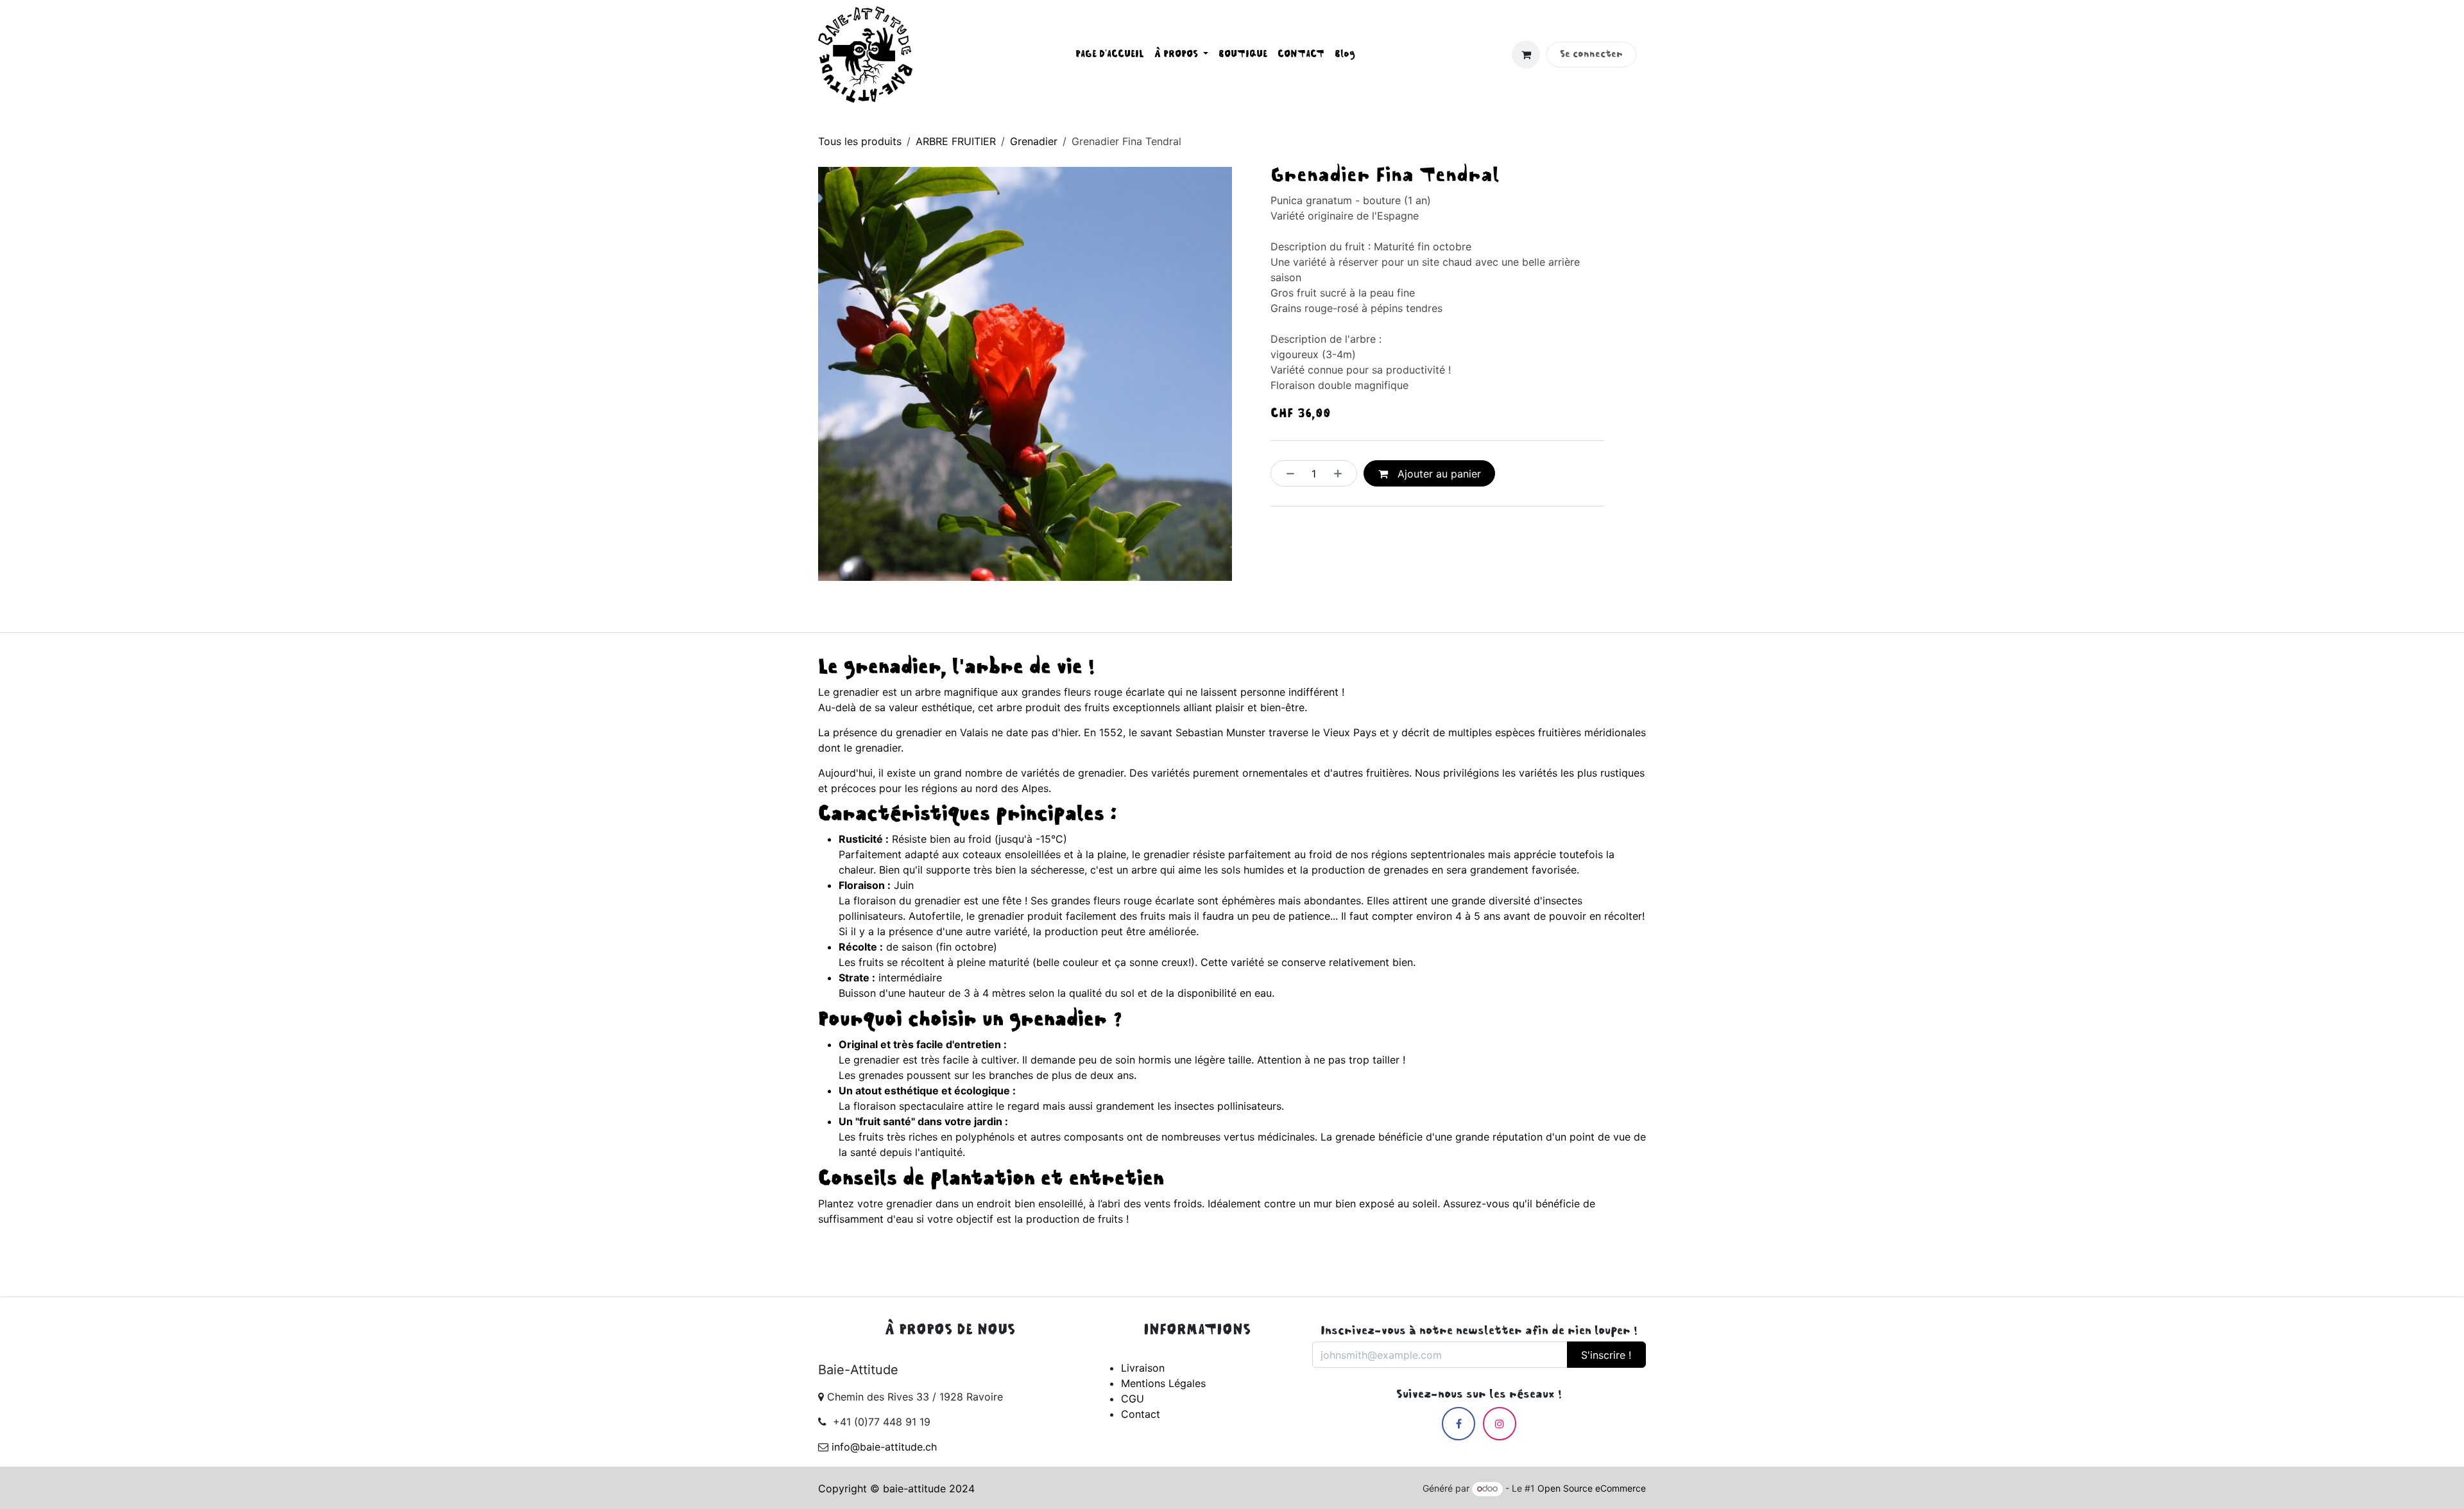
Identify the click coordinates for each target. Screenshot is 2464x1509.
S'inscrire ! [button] (1606, 1355)
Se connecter (1591, 55)
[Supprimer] (1287, 473)
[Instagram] (1500, 1424)
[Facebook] (1459, 1424)
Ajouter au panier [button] (1438, 474)
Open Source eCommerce (1592, 1488)
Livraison (1143, 1368)
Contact (1141, 1414)
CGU (1133, 1399)
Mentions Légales (1163, 1383)
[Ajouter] (1342, 473)
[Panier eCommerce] (1526, 55)
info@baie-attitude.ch (884, 1447)
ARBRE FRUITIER (956, 141)
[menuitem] (1110, 55)
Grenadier (1034, 141)
